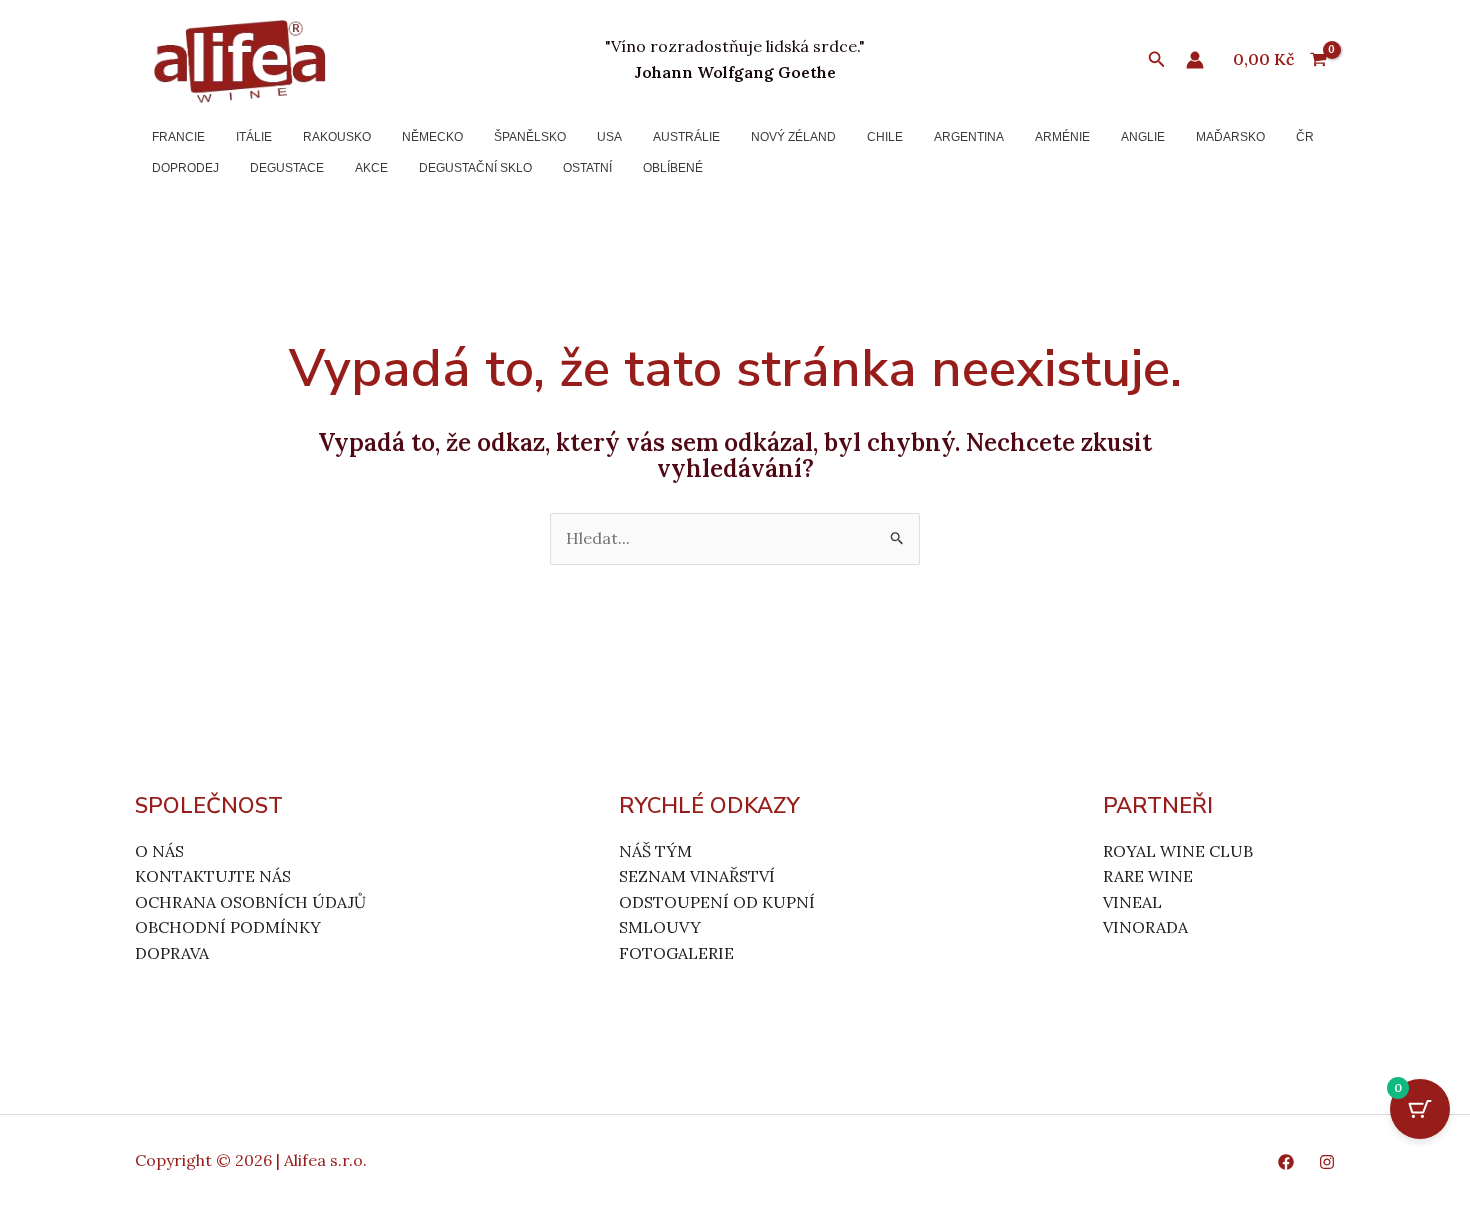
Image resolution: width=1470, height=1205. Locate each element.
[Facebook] (1286, 1162)
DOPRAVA (172, 953)
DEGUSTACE (287, 168)
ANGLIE (1143, 137)
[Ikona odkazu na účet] (1195, 60)
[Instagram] (1327, 1162)
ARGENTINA (969, 137)
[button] (1157, 60)
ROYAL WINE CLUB (1178, 851)
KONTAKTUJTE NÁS (213, 876)
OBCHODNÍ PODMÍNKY (228, 927)
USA (609, 137)
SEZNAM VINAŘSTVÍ (697, 876)
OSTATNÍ (587, 168)
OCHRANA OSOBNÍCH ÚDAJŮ (250, 902)
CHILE (885, 137)
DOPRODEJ (185, 168)
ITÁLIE (254, 137)
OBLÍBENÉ (673, 168)
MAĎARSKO (1230, 137)
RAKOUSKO (337, 137)
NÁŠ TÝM (655, 851)
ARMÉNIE (1062, 137)
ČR (1305, 137)
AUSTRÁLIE (686, 137)
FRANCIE (178, 137)
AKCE (371, 168)
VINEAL (1132, 902)
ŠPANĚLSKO (530, 137)
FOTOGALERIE (676, 953)
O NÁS (159, 851)
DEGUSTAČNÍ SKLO (475, 168)
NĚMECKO (432, 137)
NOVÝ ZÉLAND (793, 137)
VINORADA (1145, 927)
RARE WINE (1148, 876)
